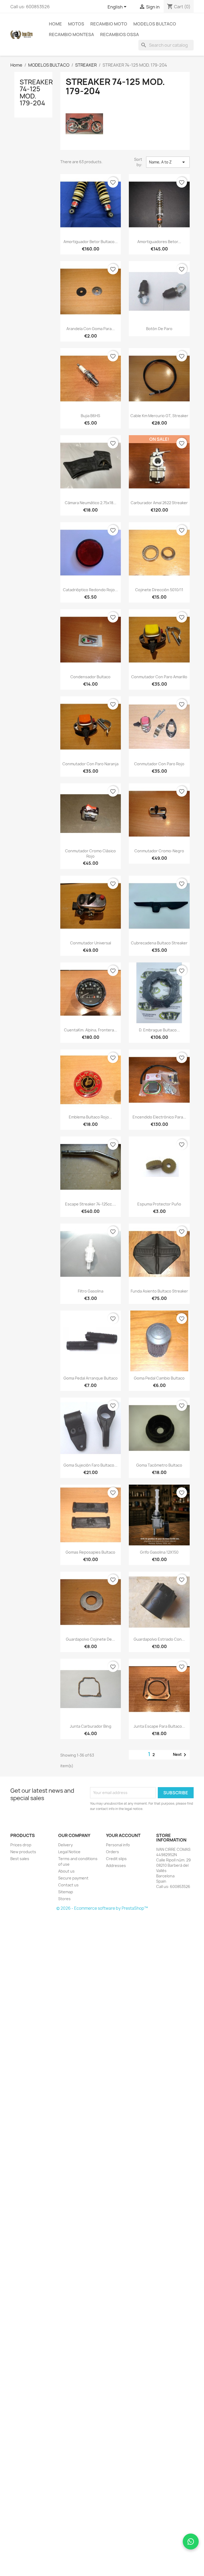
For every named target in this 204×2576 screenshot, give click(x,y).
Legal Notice (69, 1852)
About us (66, 1871)
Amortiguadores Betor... (159, 242)
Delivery (65, 1845)
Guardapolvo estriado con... (159, 1639)
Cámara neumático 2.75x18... (91, 503)
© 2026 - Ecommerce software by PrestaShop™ (102, 1908)
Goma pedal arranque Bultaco (91, 1378)
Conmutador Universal (91, 943)
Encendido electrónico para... (159, 1117)
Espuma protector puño (159, 1204)
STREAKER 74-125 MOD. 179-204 (36, 92)
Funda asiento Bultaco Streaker (159, 1291)
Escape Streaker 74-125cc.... (91, 1204)
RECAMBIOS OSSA (120, 34)
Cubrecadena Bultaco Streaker (159, 943)
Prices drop (21, 1845)
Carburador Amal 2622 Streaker (159, 503)
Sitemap (66, 1892)
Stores (64, 1899)
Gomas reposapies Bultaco (90, 1552)
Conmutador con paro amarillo (159, 677)
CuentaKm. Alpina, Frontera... (91, 1030)
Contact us (68, 1885)
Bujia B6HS (90, 416)
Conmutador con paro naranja (90, 764)
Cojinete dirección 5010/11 (159, 590)
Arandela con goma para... (91, 329)
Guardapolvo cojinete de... (90, 1639)
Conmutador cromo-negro (159, 851)
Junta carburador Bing (91, 1726)
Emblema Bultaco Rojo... (90, 1117)
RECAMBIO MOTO (109, 24)
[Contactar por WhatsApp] (191, 2542)
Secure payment (73, 1878)
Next (180, 1755)
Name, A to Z (168, 162)
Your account (123, 1835)
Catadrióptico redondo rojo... (90, 590)
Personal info (118, 1845)
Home (55, 24)
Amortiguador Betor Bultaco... (91, 242)
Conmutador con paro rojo (159, 764)
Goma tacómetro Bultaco (159, 1465)
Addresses (116, 1866)
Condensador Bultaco (90, 677)
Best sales (20, 1859)
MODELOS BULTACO (155, 24)
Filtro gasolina (91, 1291)
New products (23, 1852)
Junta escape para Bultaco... (159, 1726)
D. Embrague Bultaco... (159, 1030)
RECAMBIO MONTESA (71, 34)
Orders (112, 1852)
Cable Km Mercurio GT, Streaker (159, 416)
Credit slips (116, 1859)
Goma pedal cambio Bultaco (159, 1378)
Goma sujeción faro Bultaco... (90, 1465)
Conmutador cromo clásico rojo (90, 853)
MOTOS (76, 24)
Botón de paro (159, 329)
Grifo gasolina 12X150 (159, 1552)
